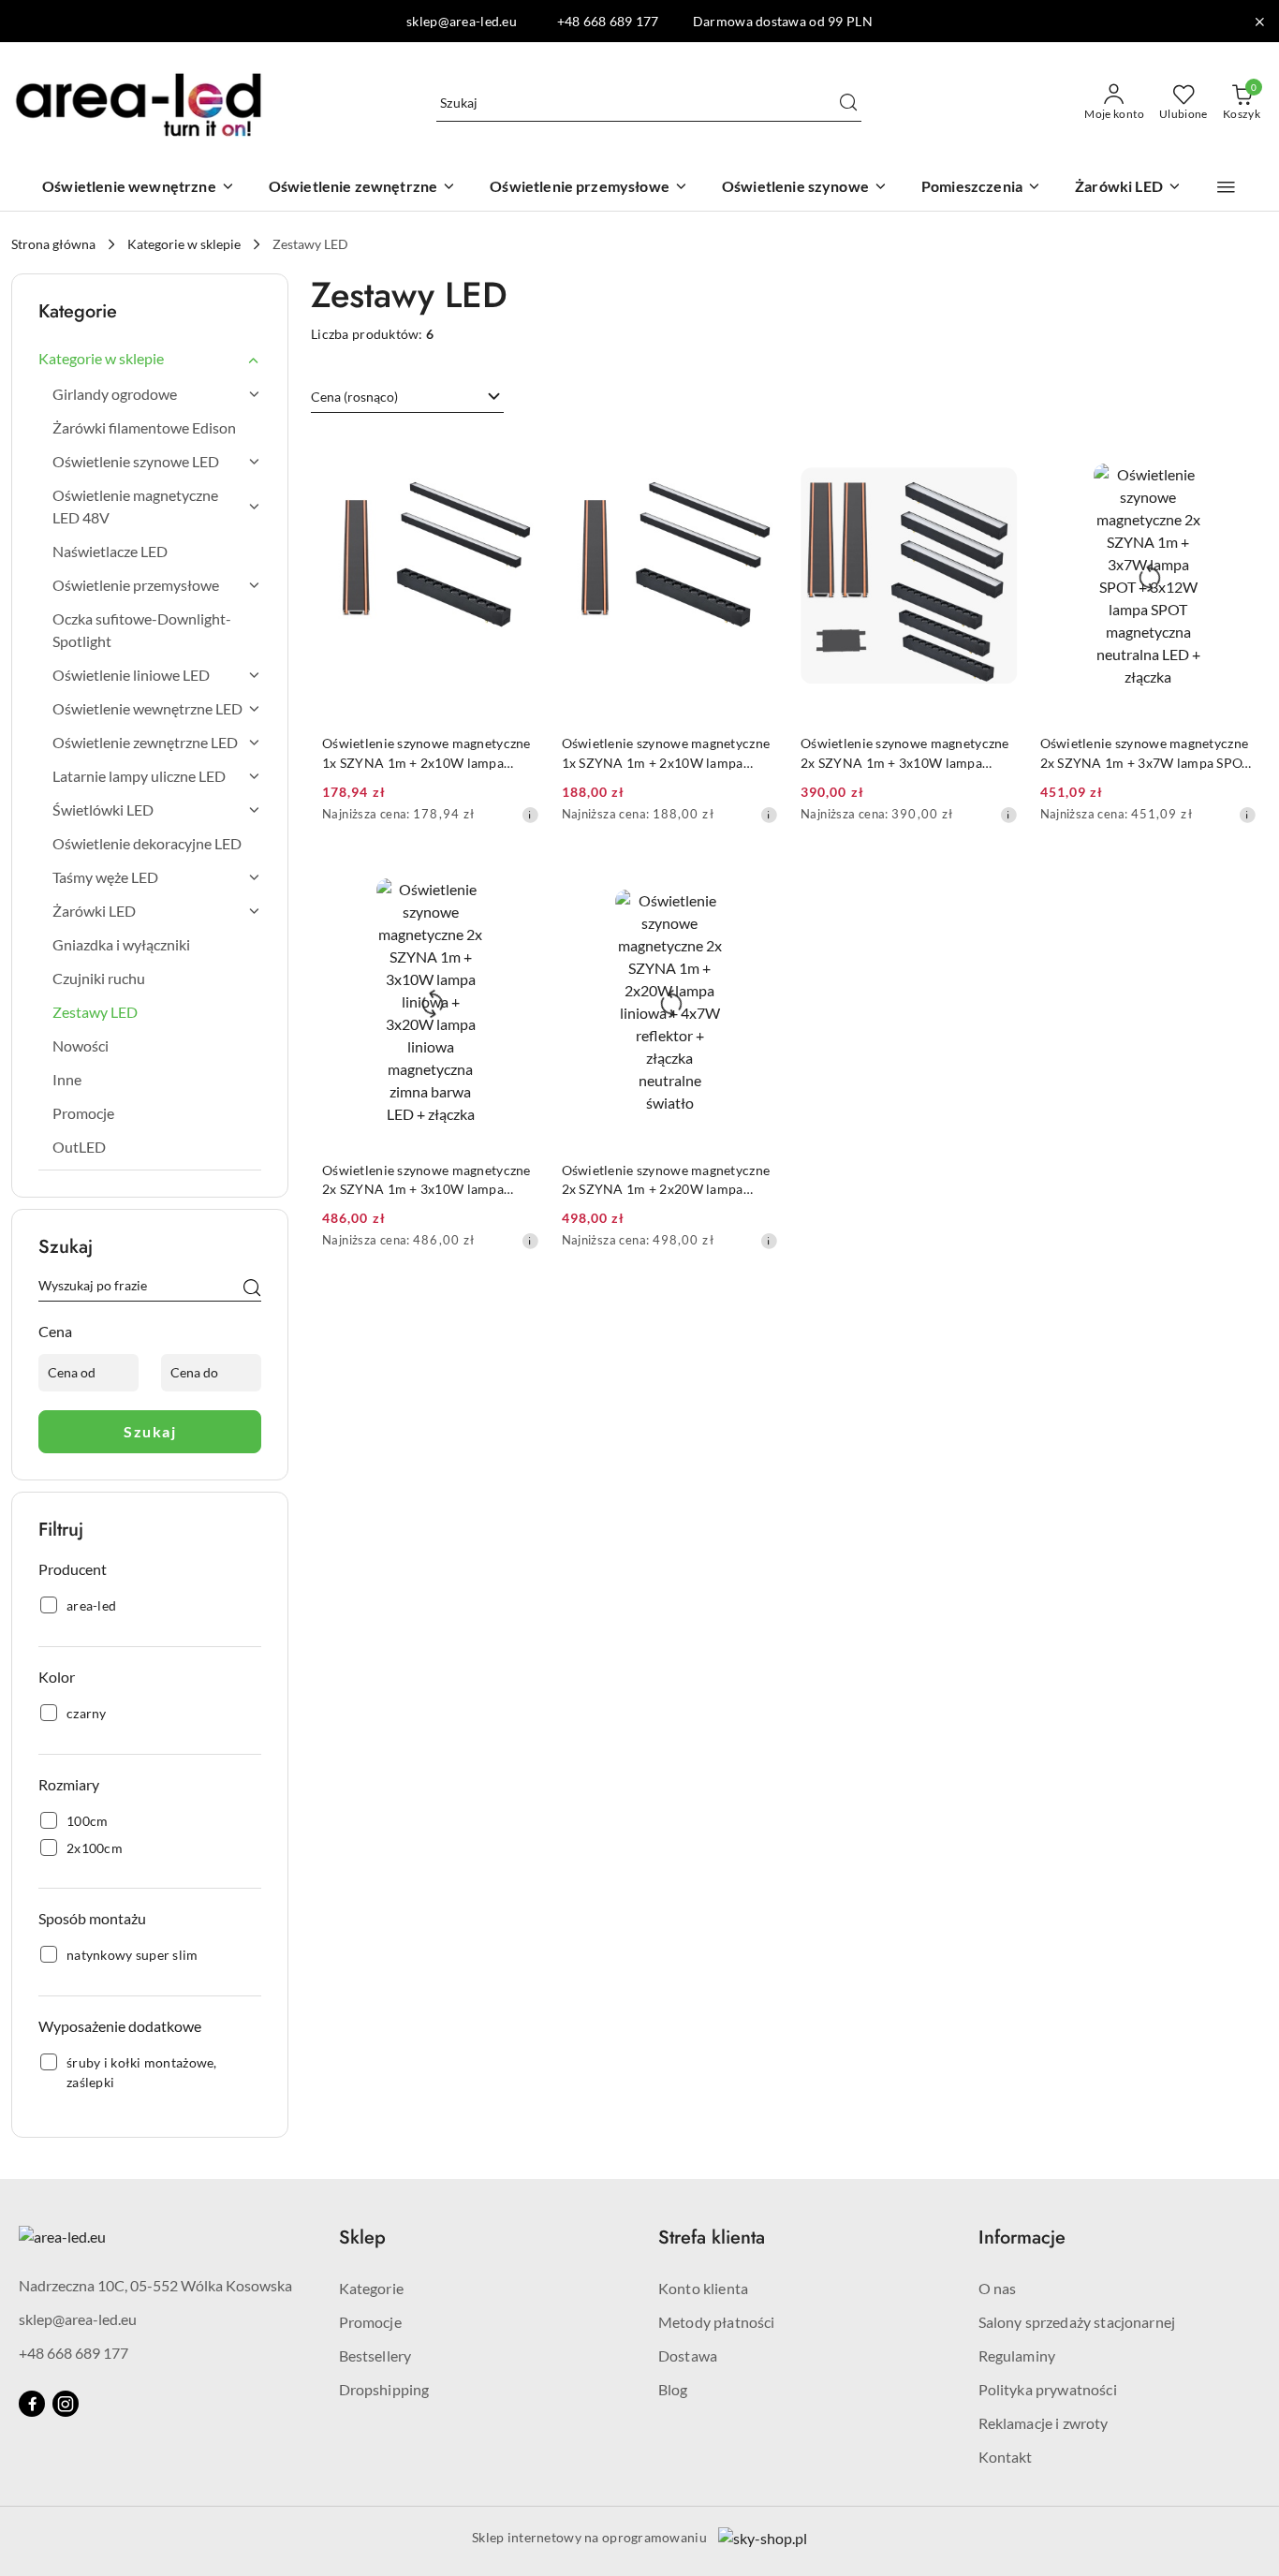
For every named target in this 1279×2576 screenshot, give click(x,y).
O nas (998, 2288)
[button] (1226, 187)
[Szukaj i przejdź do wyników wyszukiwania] (848, 103)
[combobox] (407, 397)
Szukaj (150, 1431)
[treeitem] (150, 359)
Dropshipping (384, 2389)
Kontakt (1006, 2457)
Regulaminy (1017, 2355)
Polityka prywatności (1048, 2389)
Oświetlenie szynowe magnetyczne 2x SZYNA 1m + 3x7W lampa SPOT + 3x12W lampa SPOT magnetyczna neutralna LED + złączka (1146, 753)
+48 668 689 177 (74, 2353)
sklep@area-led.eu (78, 2319)
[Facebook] (32, 2404)
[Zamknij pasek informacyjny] (1259, 22)
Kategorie (371, 2288)
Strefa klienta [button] (712, 2237)
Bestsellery (375, 2355)
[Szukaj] (252, 1288)
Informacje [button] (1022, 2237)
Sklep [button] (362, 2237)
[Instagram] (66, 2404)
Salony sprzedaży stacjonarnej (1077, 2322)
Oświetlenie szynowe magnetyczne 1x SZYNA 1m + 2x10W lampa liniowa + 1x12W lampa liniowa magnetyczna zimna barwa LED (666, 753)
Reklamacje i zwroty (1044, 2423)
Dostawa (688, 2355)
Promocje (370, 2322)
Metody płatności (717, 2322)
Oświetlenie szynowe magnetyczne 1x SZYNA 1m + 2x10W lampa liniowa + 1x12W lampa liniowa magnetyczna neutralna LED (426, 753)
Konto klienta (703, 2288)
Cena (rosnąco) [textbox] (354, 397)
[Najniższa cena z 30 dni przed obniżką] (530, 815)
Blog (673, 2389)
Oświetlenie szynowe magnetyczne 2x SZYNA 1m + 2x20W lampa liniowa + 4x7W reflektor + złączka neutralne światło (667, 1180)
